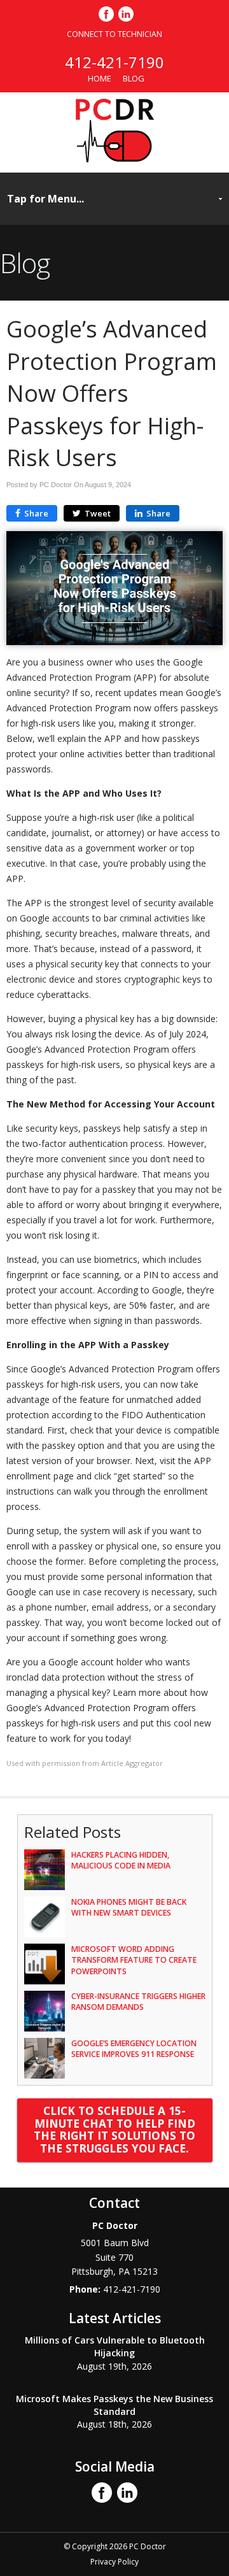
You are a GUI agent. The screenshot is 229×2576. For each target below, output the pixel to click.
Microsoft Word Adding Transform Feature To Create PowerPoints (134, 1960)
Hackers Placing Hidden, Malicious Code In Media (121, 1860)
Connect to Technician (114, 34)
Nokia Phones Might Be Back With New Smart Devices (129, 1907)
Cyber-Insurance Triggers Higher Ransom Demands (138, 2002)
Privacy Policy (114, 2562)
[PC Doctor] (115, 159)
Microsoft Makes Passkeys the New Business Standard (114, 2405)
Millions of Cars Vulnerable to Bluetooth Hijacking (115, 2346)
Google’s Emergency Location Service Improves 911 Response (134, 2049)
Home (100, 78)
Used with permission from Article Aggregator (85, 1763)
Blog (134, 78)
